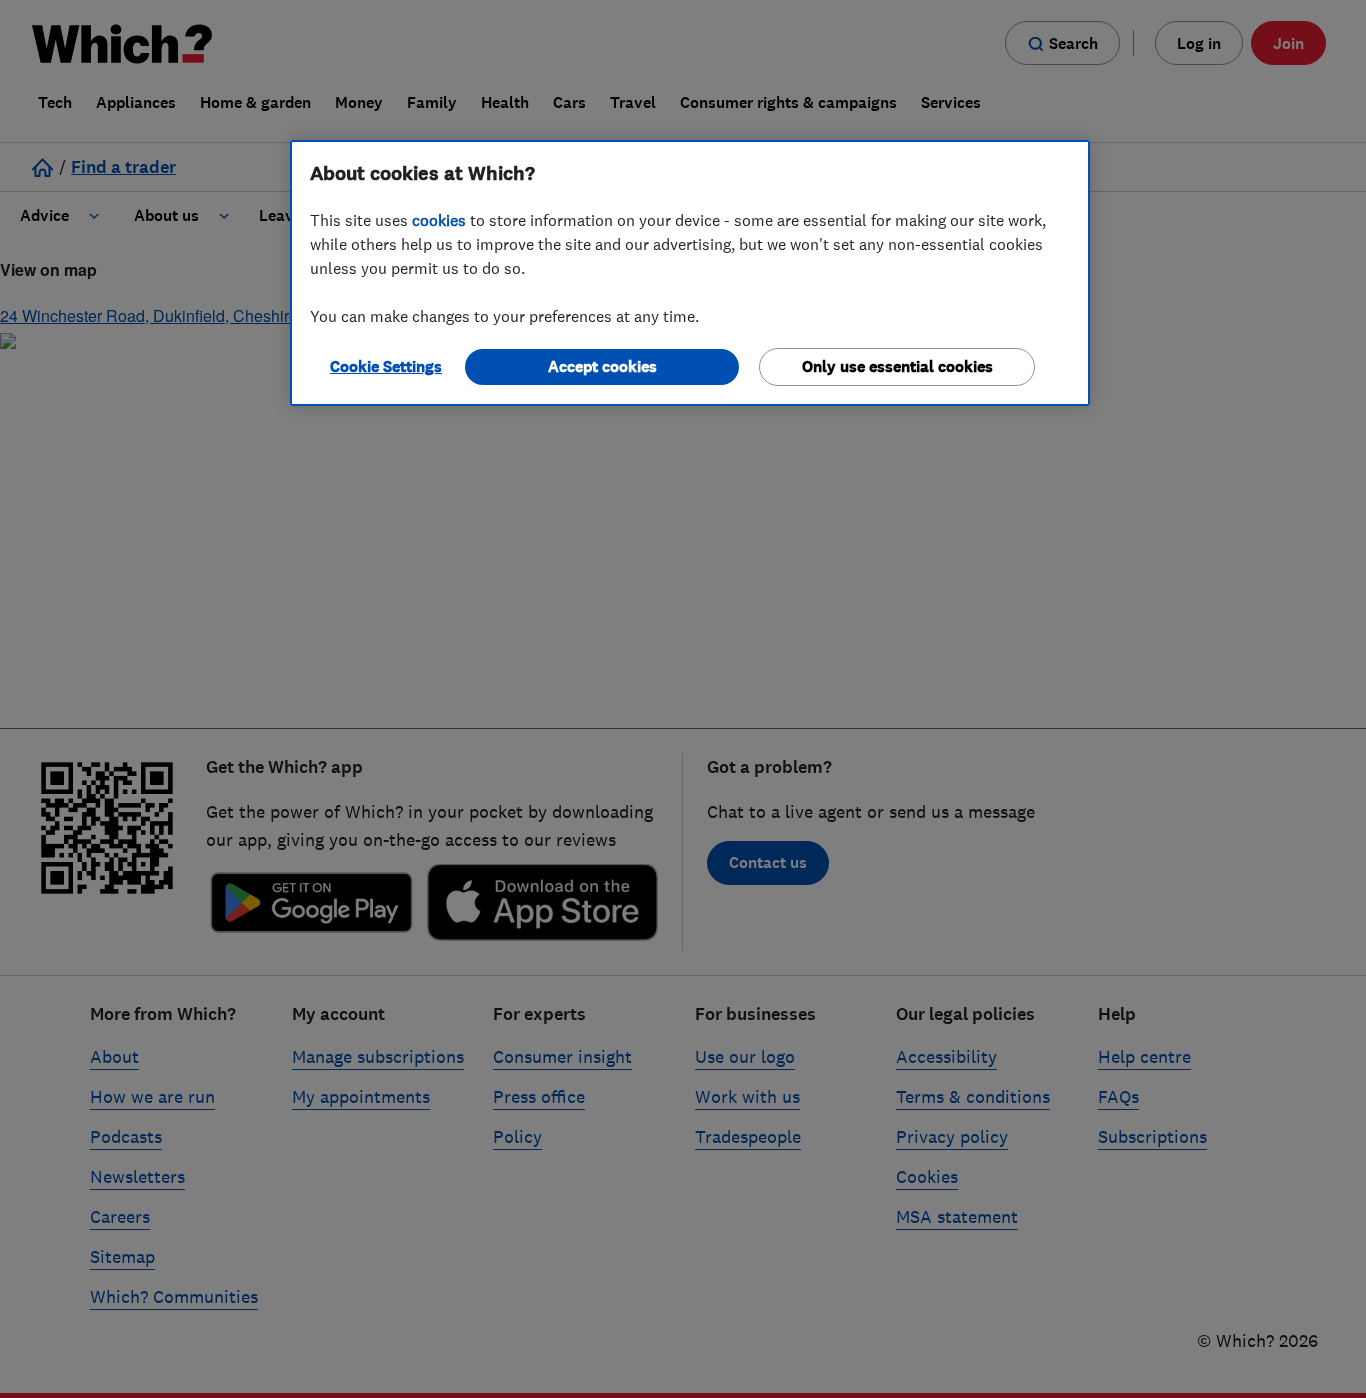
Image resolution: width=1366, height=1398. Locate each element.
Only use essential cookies (897, 366)
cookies (439, 220)
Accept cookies (602, 366)
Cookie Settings (386, 366)
